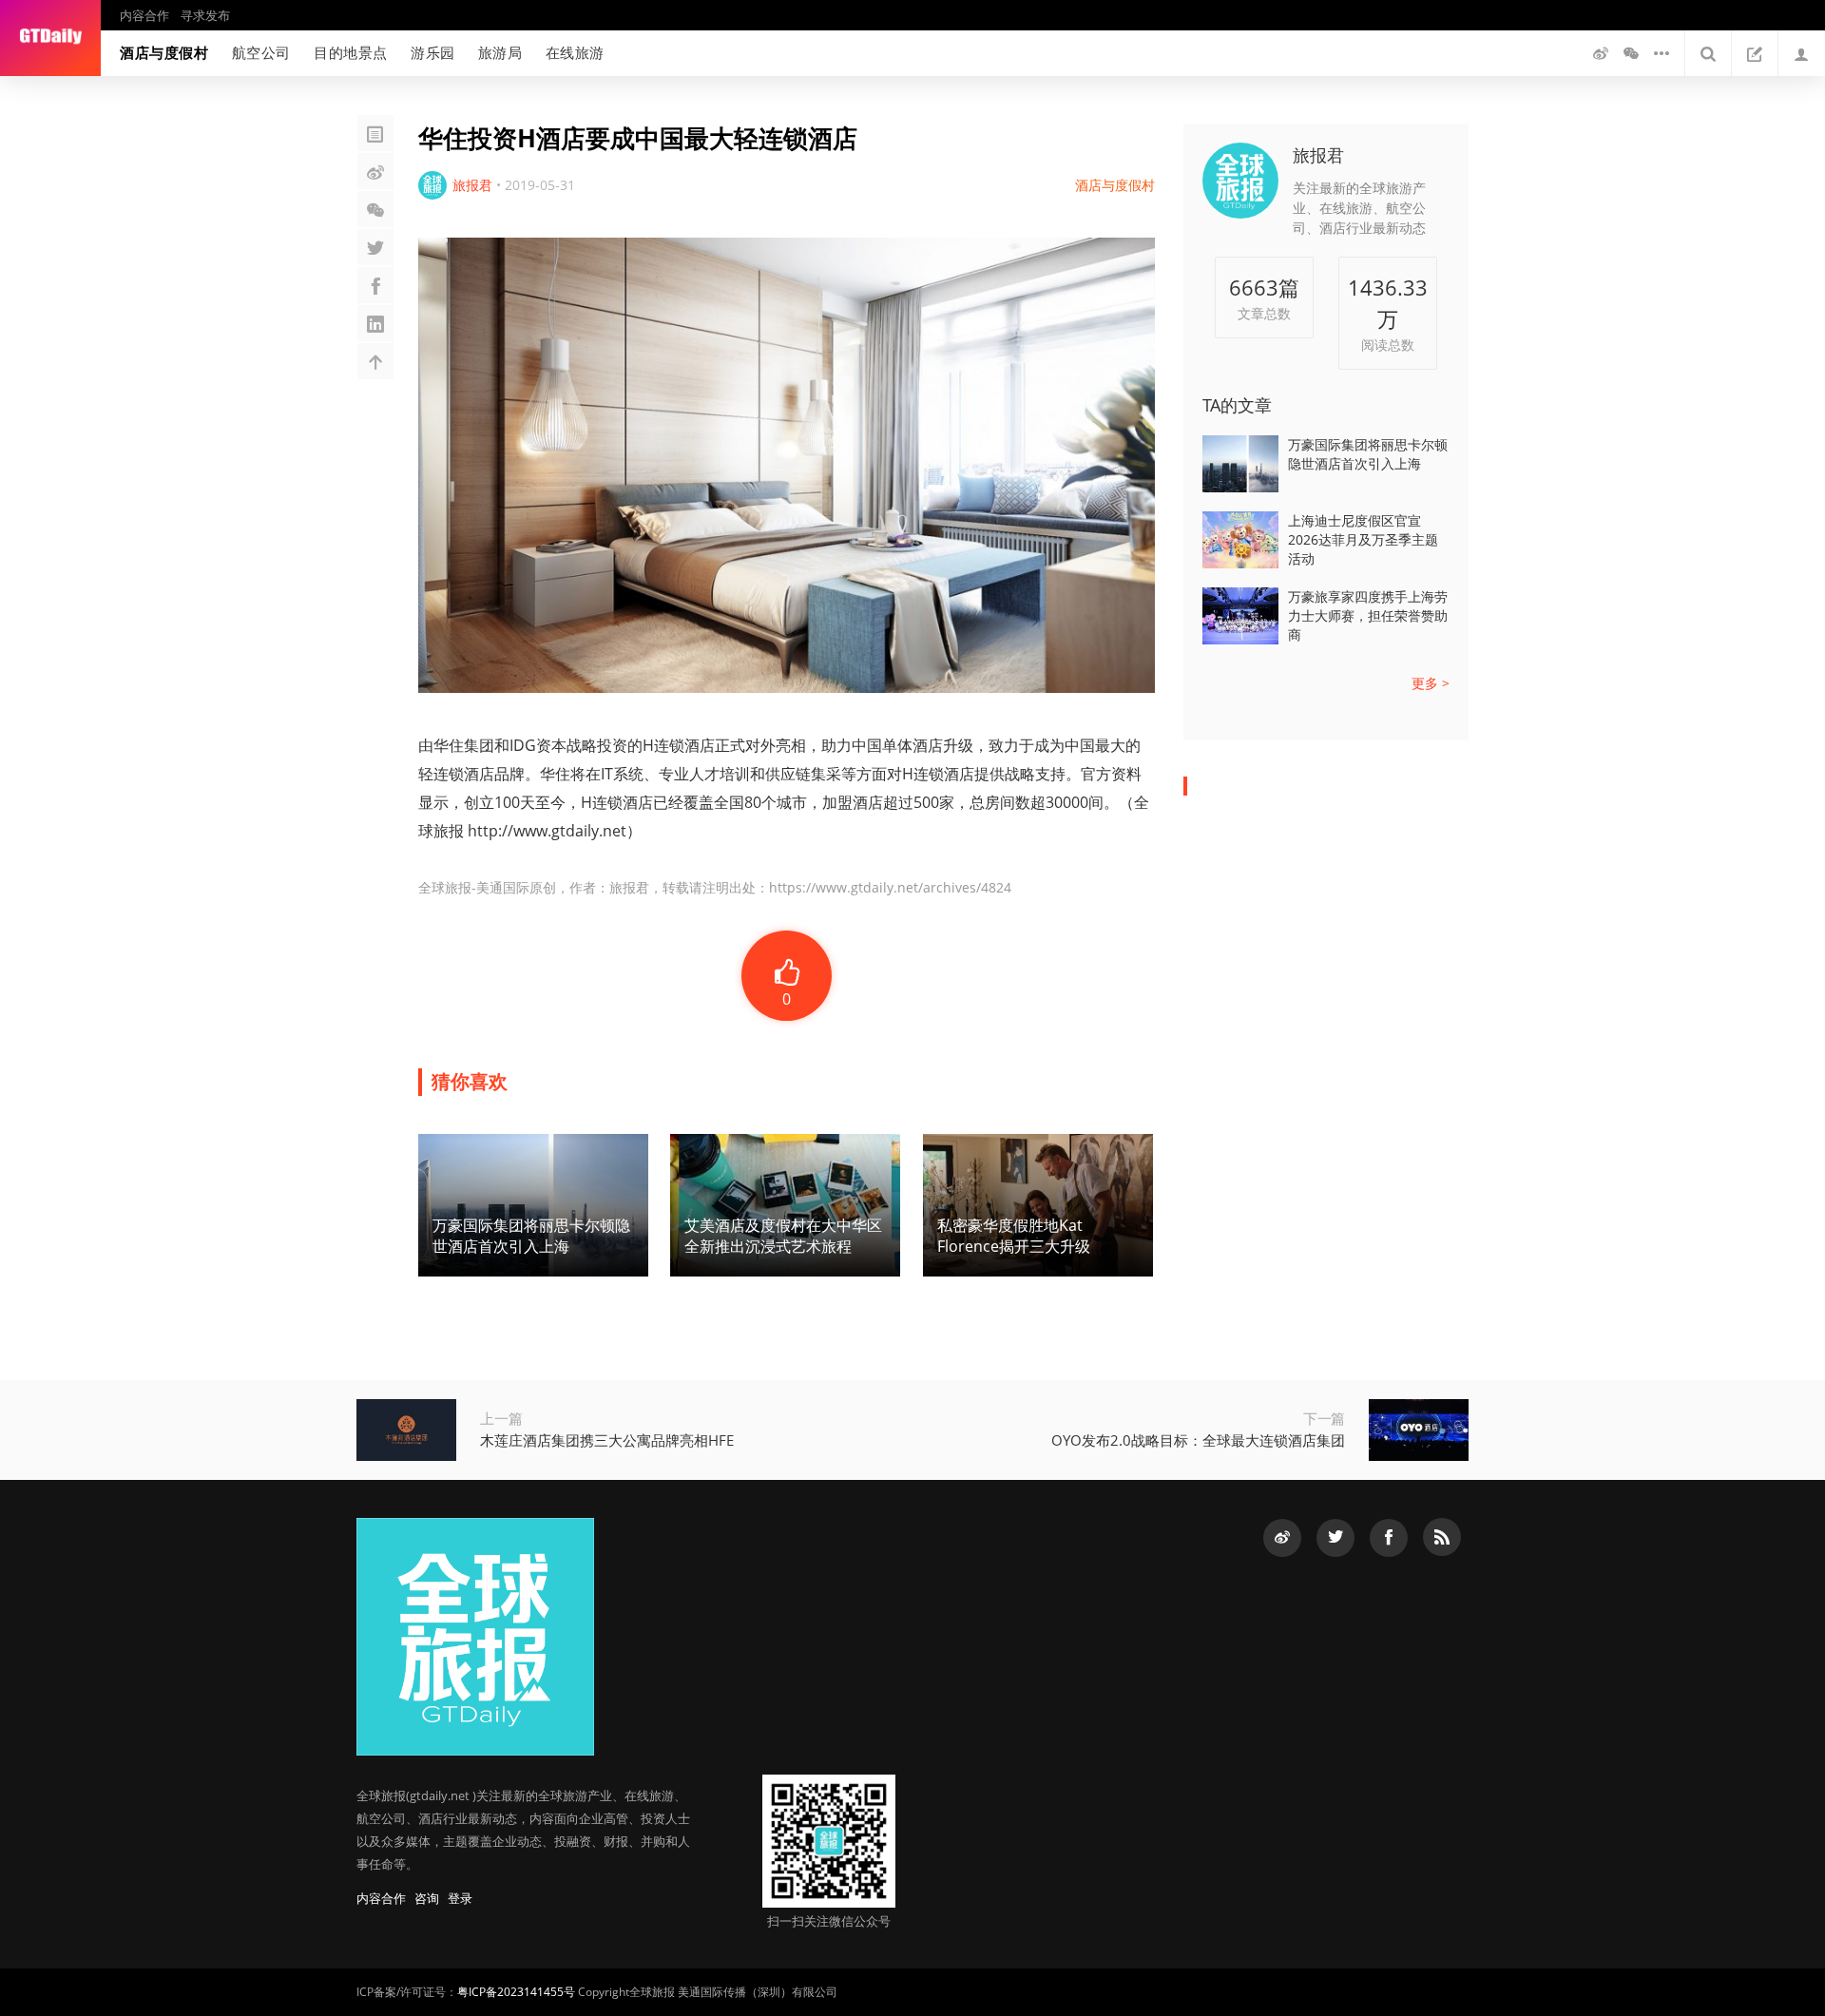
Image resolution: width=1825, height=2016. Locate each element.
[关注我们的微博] (1601, 53)
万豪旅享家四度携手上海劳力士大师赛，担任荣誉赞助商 (1368, 615)
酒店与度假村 (164, 52)
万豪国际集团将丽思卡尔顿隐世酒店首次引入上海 (1368, 454)
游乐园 (433, 52)
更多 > (1431, 683)
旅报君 (1318, 155)
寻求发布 (205, 15)
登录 (460, 1898)
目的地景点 (351, 52)
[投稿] (1755, 53)
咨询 (427, 1898)
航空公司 (261, 52)
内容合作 (144, 15)
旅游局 (500, 52)
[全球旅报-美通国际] (50, 38)
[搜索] (1708, 53)
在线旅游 (575, 52)
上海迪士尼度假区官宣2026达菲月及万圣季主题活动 (1363, 539)
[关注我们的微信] (1631, 53)
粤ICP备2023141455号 (516, 1992)
